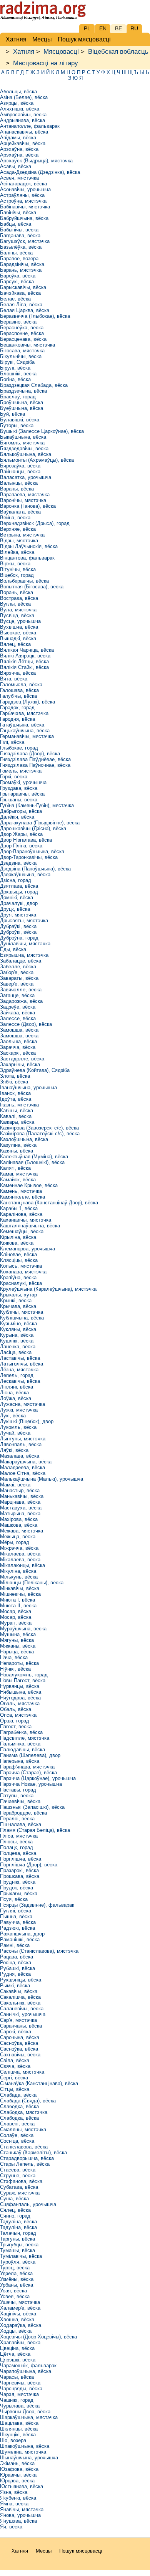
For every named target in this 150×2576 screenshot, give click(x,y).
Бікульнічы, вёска (21, 356)
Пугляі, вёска (16, 1911)
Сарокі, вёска (16, 2032)
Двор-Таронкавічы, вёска (29, 857)
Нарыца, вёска (17, 1652)
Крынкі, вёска (16, 1300)
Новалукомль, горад (24, 1675)
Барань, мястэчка (21, 270)
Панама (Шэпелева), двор (30, 1755)
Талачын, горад (18, 2233)
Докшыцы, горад (19, 892)
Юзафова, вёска (19, 2469)
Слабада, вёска (18, 2095)
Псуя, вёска (14, 1899)
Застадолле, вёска (22, 1059)
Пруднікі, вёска (18, 1882)
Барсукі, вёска (17, 282)
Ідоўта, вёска (16, 1099)
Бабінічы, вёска (18, 212)
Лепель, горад (17, 1375)
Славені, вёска (17, 2124)
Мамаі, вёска (15, 1485)
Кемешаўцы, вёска (22, 1231)
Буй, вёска (12, 414)
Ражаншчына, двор (22, 1934)
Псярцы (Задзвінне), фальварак (37, 1905)
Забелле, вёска (18, 967)
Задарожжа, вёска (21, 1001)
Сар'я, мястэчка (18, 2020)
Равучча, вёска (18, 1922)
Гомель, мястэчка (21, 771)
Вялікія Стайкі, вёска (24, 667)
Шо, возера (13, 2440)
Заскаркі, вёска (18, 1053)
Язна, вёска (14, 2492)
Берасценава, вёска (23, 339)
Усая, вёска (13, 2291)
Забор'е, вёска (17, 972)
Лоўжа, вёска (16, 1398)
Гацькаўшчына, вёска (25, 731)
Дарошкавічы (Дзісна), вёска (33, 828)
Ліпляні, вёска (17, 1387)
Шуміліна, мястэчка (23, 2452)
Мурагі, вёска (16, 1623)
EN (103, 28)
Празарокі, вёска (19, 1870)
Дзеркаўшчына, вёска (25, 874)
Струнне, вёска (18, 2176)
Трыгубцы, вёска (19, 2245)
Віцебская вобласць (118, 52)
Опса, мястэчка (18, 1715)
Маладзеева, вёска (22, 1467)
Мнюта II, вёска (18, 1606)
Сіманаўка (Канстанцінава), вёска (39, 2083)
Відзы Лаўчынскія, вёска (29, 546)
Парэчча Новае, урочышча (31, 1784)
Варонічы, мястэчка (23, 500)
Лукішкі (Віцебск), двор (27, 1421)
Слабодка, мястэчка (24, 2112)
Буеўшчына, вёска (22, 408)
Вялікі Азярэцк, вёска (25, 656)
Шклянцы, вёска (19, 2429)
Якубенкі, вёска (18, 2498)
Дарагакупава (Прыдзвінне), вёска (40, 823)
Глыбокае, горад (19, 748)
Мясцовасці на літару (46, 63)
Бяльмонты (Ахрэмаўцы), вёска (37, 460)
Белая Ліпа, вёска (21, 305)
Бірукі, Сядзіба (17, 362)
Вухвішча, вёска (19, 627)
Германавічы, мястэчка (27, 736)
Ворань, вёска (17, 592)
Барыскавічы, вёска (23, 287)
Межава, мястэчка (22, 1531)
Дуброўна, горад (19, 938)
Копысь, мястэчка (21, 1266)
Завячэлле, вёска (21, 990)
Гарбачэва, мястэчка (24, 713)
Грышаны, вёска (19, 800)
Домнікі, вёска (17, 897)
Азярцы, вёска (17, 103)
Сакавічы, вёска (19, 1991)
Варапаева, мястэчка (25, 495)
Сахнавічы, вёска (20, 2055)
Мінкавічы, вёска (20, 1588)
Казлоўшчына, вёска (24, 1139)
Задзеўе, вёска (18, 1007)
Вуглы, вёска (15, 604)
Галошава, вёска (19, 690)
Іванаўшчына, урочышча (28, 1087)
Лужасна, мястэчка (22, 1404)
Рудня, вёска (15, 1974)
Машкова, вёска (19, 1525)
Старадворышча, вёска (27, 2158)
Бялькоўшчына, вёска (26, 454)
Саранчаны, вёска (21, 2026)
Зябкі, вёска (14, 1082)
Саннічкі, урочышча (23, 2014)
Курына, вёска (17, 1335)
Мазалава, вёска (20, 1456)
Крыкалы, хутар (18, 1295)
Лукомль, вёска (18, 1427)
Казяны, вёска (17, 1151)
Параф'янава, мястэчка (27, 1767)
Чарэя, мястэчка (19, 2394)
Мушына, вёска (18, 1634)
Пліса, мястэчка (19, 1836)
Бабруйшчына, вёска (24, 218)
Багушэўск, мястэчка (25, 241)
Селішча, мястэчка (22, 2072)
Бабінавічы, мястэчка (25, 207)
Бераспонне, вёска (22, 333)
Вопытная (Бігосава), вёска (32, 587)
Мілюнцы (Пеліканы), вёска (32, 1583)
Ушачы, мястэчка (20, 2302)
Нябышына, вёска (21, 1692)
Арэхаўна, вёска (19, 149)
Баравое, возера (19, 258)
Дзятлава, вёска (19, 886)
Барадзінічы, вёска (22, 264)
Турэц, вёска (15, 2268)
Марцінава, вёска (20, 1502)
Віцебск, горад (17, 575)
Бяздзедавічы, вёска (24, 448)
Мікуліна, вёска (18, 1571)
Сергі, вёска (14, 2078)
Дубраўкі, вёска (18, 926)
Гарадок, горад (17, 708)
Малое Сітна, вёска (23, 1473)
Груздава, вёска (19, 788)
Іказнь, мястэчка (19, 1105)
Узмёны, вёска (17, 2279)
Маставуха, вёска (21, 1508)
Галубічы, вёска (18, 696)
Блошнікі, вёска (18, 374)
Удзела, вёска (16, 2273)
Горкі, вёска (14, 777)
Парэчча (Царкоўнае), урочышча (38, 1778)
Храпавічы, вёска (20, 2342)
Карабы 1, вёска (19, 1208)
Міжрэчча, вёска (19, 1548)
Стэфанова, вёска (21, 2181)
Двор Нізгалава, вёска (26, 840)
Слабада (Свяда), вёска (28, 2101)
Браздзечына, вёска (23, 391)
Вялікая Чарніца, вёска (27, 650)
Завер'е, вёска (17, 984)
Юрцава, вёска (17, 2481)
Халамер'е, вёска (20, 2308)
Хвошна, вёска (17, 2319)
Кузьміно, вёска (18, 1324)
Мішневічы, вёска (20, 1594)
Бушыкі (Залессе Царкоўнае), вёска (42, 431)
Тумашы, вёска (17, 2250)
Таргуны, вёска (17, 2239)
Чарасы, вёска (17, 2377)
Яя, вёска (11, 2527)
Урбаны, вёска (17, 2285)
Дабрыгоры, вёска (21, 811)
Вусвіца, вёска (17, 615)
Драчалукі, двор (19, 903)
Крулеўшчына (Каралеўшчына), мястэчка (48, 1289)
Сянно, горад (15, 2216)
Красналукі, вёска (21, 1283)
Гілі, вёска (12, 742)
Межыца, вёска (18, 1537)
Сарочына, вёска (20, 2037)
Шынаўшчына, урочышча (29, 2458)
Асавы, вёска (16, 166)
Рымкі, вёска (15, 1986)
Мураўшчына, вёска (23, 1629)
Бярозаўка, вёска (20, 466)
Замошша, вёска (19, 1030)
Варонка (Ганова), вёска (28, 506)
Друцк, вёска (15, 909)
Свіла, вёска (15, 2060)
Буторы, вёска (17, 425)
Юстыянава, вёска (22, 2486)
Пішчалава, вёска (21, 1824)
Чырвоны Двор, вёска (25, 2412)
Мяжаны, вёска (18, 1646)
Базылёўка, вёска (21, 247)
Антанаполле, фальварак (30, 126)
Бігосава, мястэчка (22, 351)
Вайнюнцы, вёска (20, 471)
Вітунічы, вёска (18, 569)
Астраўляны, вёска (22, 195)
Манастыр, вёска (20, 1490)
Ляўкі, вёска (14, 1450)
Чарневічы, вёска (20, 2383)
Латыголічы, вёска (22, 1364)
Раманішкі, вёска (20, 1939)
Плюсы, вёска (16, 1842)
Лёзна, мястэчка (19, 1370)
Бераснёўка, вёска (22, 328)
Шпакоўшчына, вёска (25, 2446)
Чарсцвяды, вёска (21, 2389)
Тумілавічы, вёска (21, 2256)
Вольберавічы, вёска (24, 581)
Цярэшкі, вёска (18, 2360)
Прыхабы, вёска (19, 1893)
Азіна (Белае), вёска (24, 97)
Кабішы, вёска (17, 1110)
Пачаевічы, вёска (20, 1801)
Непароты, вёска (19, 1663)
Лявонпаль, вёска (21, 1444)
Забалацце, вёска (21, 961)
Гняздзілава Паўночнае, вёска (35, 765)
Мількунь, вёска (19, 1577)
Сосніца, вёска (17, 2141)
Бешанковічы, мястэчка (27, 345)
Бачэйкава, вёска (20, 293)
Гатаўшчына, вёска (22, 725)
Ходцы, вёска (16, 2331)
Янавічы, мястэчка (22, 2509)
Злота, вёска (15, 1076)
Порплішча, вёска (21, 1859)
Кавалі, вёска (16, 1116)
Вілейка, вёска (17, 552)
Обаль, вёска (16, 1709)
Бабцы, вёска (16, 224)
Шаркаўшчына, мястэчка (29, 2417)
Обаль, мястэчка (20, 1703)
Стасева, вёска (18, 2170)
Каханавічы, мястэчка (26, 1220)
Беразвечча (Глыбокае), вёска (35, 316)
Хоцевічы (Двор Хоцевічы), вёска (38, 2337)
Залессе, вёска (18, 1018)
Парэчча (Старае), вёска (28, 1773)
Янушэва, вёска (18, 2521)
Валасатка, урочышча (26, 477)
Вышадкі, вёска (18, 638)
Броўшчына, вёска (22, 402)
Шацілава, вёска (19, 2423)
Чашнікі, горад (17, 2400)
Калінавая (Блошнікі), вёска (32, 1162)
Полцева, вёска (18, 1853)
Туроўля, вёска (18, 2262)
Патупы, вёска (17, 1796)
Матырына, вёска (20, 1513)
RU (134, 28)
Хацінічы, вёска (18, 2314)
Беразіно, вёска (18, 322)
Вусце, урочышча (20, 621)
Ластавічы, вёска (20, 1358)
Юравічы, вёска (18, 2475)
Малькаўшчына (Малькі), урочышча (42, 1479)
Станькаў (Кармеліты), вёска (33, 2152)
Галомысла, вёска (21, 684)
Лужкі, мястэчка (19, 1410)
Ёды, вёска (13, 949)
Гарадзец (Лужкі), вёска (27, 702)
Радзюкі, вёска (17, 1928)
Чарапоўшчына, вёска (26, 2371)
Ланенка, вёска (18, 1347)
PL (87, 28)
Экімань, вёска (17, 2463)
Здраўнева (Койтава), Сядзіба (35, 1070)
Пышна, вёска (16, 1916)
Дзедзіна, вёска (18, 863)
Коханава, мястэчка (23, 1272)
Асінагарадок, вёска (23, 184)
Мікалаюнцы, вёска (22, 1565)
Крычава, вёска (18, 1306)
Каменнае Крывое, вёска (29, 1185)
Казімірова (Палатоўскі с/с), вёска (40, 1134)
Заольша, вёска (18, 1041)
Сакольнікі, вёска (20, 2003)
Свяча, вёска (15, 2066)
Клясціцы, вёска (19, 1260)
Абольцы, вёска (18, 92)
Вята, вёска (14, 679)
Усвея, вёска (15, 2296)
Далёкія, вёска (17, 817)
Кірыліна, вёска (18, 1237)
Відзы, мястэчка (19, 541)
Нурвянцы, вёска (20, 1686)
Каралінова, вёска (21, 1214)
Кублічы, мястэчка (22, 1312)
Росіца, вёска (16, 1963)
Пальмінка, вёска (20, 1744)
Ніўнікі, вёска (15, 1669)
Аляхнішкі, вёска (20, 109)
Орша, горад (15, 1721)
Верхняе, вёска (18, 529)
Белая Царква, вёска (25, 310)
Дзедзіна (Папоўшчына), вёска (35, 869)
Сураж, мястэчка (20, 2193)
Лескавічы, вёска (20, 1381)
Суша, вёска (14, 2199)
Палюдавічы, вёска (22, 1750)
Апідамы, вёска (18, 138)
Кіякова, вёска (17, 1243)
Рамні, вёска (15, 1945)
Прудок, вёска (17, 1888)
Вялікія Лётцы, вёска (24, 661)
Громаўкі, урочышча (23, 782)
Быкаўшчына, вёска (23, 437)
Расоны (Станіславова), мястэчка (39, 1951)
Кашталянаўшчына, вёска (30, 1226)
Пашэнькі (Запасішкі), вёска (32, 1807)
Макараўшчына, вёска (26, 1462)
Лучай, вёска (15, 1433)
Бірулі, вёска (15, 368)
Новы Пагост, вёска (23, 1680)
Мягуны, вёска (17, 1640)
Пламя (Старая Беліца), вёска (35, 1830)
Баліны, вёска (16, 253)
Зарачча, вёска (18, 1047)
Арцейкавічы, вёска (23, 143)
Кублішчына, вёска (22, 1318)
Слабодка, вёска (19, 2106)
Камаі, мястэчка (19, 1174)
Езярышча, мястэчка (24, 955)
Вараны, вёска (17, 489)
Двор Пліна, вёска (21, 846)
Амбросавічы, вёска (23, 115)
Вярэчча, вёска (18, 673)
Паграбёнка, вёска (21, 1732)
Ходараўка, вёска (21, 2325)
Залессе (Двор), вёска (26, 1024)
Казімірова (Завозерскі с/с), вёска (39, 1128)
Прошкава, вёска (20, 1876)
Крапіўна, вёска (18, 1277)
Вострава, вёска (19, 598)
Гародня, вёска (17, 719)
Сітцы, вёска (15, 2089)
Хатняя (24, 52)
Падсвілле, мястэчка (25, 1738)
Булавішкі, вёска (20, 420)
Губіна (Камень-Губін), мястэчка (37, 805)
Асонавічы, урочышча (25, 189)
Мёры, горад (15, 1542)
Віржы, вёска (15, 564)
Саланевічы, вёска (22, 2009)
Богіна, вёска (15, 379)
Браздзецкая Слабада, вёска (34, 385)
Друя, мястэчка (18, 915)
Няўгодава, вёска (20, 1698)
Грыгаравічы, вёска (22, 794)
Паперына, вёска (20, 1761)
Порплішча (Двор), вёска (29, 1865)
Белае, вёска (15, 299)
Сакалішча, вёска (20, 1997)
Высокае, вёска (18, 633)
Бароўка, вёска (18, 276)
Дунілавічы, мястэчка (25, 944)
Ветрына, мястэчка (22, 535)
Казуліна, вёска (18, 1145)
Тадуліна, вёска (18, 2222)
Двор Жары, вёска (21, 834)
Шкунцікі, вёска (18, 2435)
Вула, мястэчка (18, 610)
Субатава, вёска (19, 2187)
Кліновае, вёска (18, 1254)
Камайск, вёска (18, 1180)
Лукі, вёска (13, 1416)
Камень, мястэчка (21, 1191)
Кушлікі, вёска (17, 1341)
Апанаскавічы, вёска (24, 132)
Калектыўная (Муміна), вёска (34, 1157)
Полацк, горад (17, 1847)
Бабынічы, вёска (19, 230)
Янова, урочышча (20, 2515)
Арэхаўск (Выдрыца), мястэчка (36, 161)
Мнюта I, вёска (17, 1600)
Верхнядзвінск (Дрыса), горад (35, 523)
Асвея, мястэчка (19, 178)
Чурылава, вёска (20, 2406)
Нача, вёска (14, 1657)
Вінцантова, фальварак (27, 558)
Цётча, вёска (15, 2354)
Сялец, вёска (15, 2210)
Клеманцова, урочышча (27, 1249)
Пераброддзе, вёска (23, 1813)
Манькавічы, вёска (22, 1496)
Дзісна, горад (16, 880)
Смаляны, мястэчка (23, 2129)
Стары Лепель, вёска (25, 2164)
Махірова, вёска (19, 1519)
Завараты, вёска (19, 978)
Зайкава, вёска (17, 1013)
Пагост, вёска (16, 1726)
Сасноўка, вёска (19, 2043)
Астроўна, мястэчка (23, 201)
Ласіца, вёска (16, 1352)
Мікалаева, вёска (20, 1554)
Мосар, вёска (16, 1611)
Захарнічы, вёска (20, 1064)
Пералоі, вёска (17, 1819)
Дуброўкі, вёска (18, 932)
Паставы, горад (18, 1790)
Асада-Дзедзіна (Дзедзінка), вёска (40, 172)
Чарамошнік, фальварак (28, 2365)
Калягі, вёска (15, 1168)
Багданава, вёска (20, 235)
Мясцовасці (61, 52)
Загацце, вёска (17, 995)
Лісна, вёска (14, 1393)
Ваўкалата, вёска (20, 512)
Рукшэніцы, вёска (21, 1980)
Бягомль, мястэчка (22, 443)
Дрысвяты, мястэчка (24, 921)
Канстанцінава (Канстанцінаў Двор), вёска (49, 1203)
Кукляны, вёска (18, 1329)
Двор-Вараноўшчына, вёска (32, 851)
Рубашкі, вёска (17, 1968)
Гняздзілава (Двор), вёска (30, 754)
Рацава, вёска (17, 1957)
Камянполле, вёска (22, 1197)
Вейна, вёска (15, 518)
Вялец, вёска (15, 644)
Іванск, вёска (15, 1093)
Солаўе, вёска (17, 2135)
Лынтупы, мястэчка (23, 1439)
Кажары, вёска (17, 1122)
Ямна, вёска (14, 2504)
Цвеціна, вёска (17, 2348)
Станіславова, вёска (24, 2147)
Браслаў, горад (18, 397)
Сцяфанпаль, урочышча (28, 2204)
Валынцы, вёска (19, 483)
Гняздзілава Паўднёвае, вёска (35, 759)
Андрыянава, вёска (22, 120)
